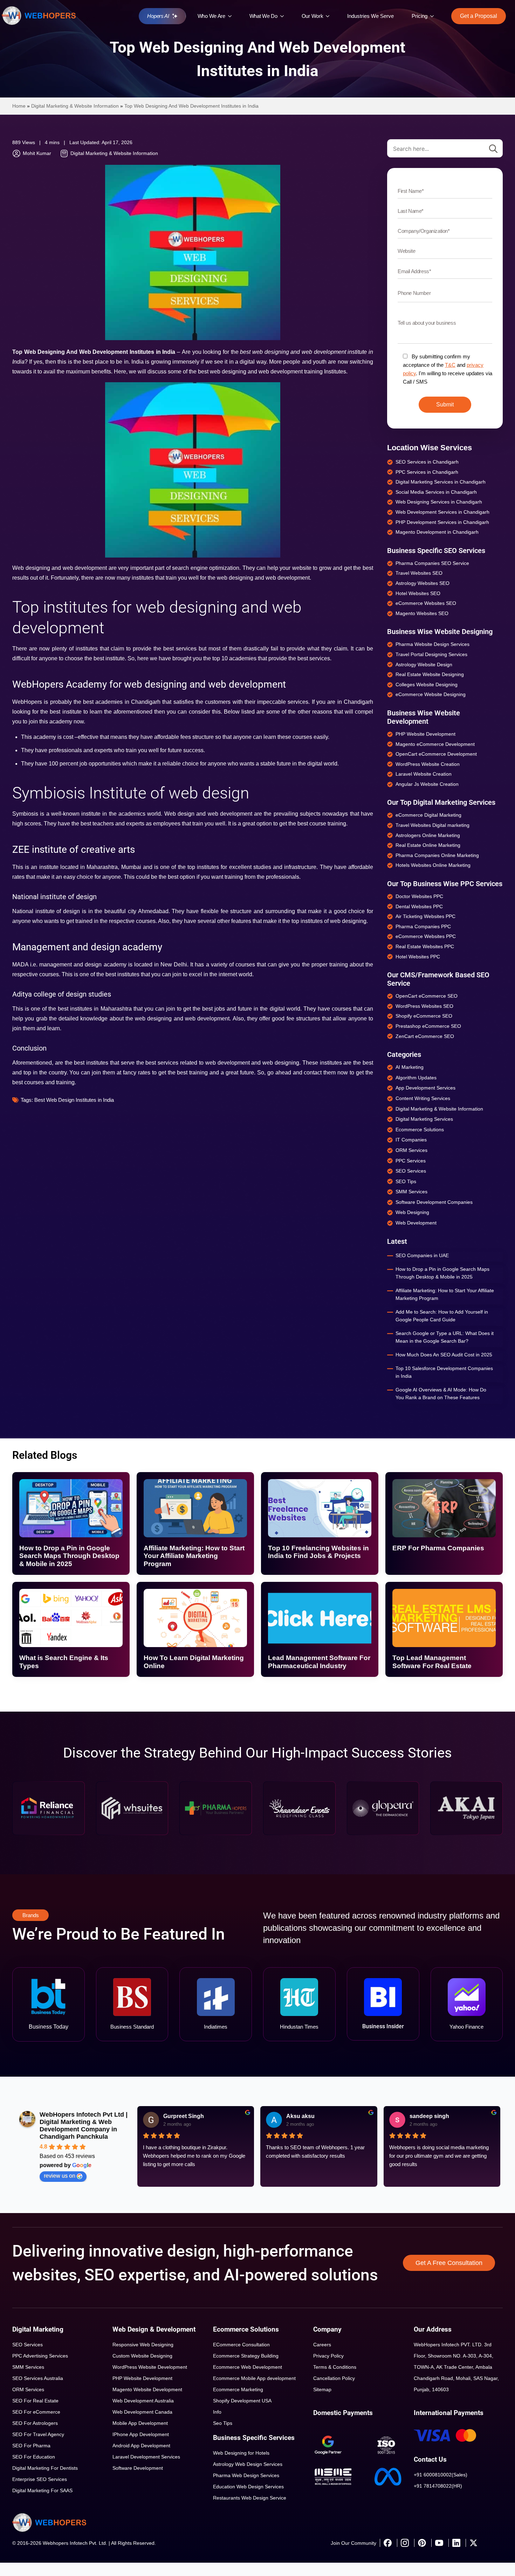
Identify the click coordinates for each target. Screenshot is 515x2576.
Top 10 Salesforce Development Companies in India (444, 1372)
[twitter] (473, 2543)
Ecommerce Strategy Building (246, 2356)
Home (19, 106)
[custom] (387, 2543)
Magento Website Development (147, 2389)
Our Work (313, 16)
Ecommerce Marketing (238, 2389)
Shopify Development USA (242, 2401)
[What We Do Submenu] (284, 16)
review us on (60, 2176)
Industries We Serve (370, 16)
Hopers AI (158, 16)
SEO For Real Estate (35, 2401)
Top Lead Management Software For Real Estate (432, 1662)
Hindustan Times (299, 2027)
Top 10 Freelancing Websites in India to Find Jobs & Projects (318, 1552)
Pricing (420, 16)
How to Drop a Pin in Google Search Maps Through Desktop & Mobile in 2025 (442, 1273)
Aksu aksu (300, 2116)
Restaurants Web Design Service (250, 2498)
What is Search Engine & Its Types (64, 1662)
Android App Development (141, 2446)
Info (217, 2412)
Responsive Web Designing (143, 2345)
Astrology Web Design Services (248, 2464)
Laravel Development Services (146, 2457)
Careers (322, 2345)
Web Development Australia (143, 2401)
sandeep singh (429, 2116)
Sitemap (322, 2389)
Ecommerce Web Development (248, 2367)
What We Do (263, 16)
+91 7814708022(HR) (438, 2486)
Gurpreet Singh (184, 2116)
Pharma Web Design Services (246, 2475)
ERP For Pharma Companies (438, 1548)
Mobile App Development (140, 2423)
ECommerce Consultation (241, 2345)
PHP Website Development (142, 2378)
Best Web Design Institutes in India (74, 1100)
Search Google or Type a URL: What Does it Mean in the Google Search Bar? (445, 1337)
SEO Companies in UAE (422, 1255)
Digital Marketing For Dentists (45, 2468)
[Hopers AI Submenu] (177, 16)
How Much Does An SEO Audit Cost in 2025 (444, 1355)
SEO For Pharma (31, 2446)
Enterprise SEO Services (40, 2479)
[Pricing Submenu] (434, 16)
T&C (450, 365)
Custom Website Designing (142, 2356)
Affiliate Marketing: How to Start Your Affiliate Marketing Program (445, 1294)
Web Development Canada (142, 2412)
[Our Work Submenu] (329, 16)
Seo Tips (223, 2423)
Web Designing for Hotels (241, 2453)
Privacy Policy (328, 2356)
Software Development (138, 2468)
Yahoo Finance (466, 2027)
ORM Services (28, 2389)
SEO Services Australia (38, 2378)
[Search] (493, 149)
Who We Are (211, 16)
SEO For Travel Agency (38, 2434)
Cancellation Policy (334, 2378)
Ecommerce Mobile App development (254, 2378)
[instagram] (405, 2543)
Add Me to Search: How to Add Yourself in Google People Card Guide (442, 1316)
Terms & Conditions (335, 2367)
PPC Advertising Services (40, 2356)
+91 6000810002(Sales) (441, 2475)
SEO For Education (34, 2457)
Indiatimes (216, 2027)
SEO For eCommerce (36, 2412)
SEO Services (28, 2345)
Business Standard (132, 2027)
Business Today (49, 2027)
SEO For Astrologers (35, 2423)
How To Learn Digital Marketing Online (194, 1662)
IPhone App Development (141, 2434)
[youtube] (439, 2543)
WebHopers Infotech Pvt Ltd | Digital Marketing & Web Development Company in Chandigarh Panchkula (84, 2126)
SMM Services (28, 2367)
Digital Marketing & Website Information (75, 106)
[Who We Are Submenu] (232, 16)
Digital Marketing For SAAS (42, 2490)
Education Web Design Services (248, 2487)
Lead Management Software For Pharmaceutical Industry (319, 1662)
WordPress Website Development (150, 2367)
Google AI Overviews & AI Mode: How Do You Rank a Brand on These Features (441, 1394)
